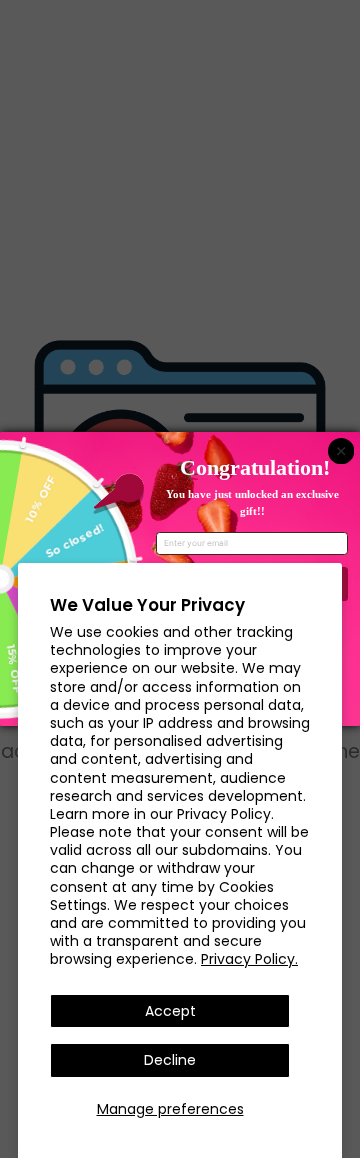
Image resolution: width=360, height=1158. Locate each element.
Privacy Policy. (249, 959)
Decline (170, 1060)
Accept (170, 1011)
